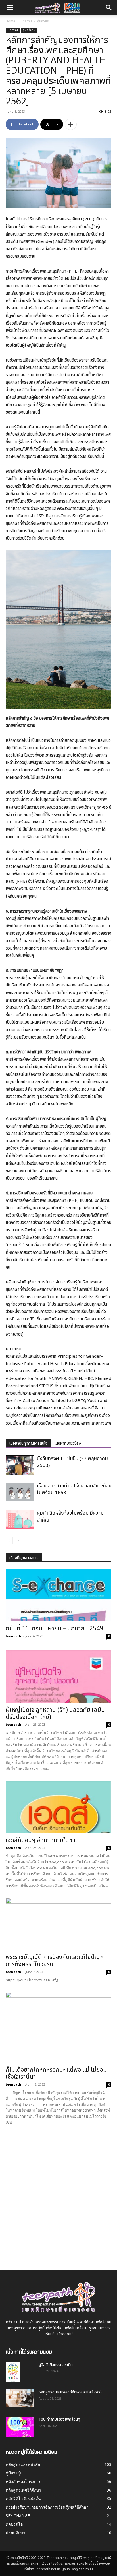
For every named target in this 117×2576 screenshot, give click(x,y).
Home (11, 21)
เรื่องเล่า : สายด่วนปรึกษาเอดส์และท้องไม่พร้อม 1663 (74, 1489)
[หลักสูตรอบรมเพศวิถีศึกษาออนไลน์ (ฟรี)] (20, 2398)
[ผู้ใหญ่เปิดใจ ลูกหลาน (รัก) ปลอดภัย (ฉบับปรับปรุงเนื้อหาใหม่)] (58, 1677)
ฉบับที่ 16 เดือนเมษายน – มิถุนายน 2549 (54, 1629)
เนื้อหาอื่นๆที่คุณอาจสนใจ (28, 1443)
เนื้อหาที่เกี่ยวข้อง (68, 1443)
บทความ (26, 21)
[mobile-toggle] (10, 8)
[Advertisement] (58, 2193)
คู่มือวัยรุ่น (44, 21)
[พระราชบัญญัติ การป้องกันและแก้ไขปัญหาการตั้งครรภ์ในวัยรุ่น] (58, 1924)
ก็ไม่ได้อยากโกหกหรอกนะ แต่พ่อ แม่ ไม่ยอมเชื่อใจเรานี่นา (56, 2073)
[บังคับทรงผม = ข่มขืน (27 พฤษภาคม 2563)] (20, 1465)
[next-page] (18, 1541)
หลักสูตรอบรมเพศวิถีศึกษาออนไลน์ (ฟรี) (70, 2392)
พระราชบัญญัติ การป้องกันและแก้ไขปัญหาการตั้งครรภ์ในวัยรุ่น (56, 1961)
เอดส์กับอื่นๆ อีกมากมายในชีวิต (42, 1840)
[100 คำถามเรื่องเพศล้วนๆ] (20, 2427)
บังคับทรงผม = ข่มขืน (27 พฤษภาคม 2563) (72, 1462)
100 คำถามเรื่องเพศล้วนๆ (59, 2419)
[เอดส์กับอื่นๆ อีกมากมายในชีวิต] (58, 1807)
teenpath (13, 1636)
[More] (71, 124)
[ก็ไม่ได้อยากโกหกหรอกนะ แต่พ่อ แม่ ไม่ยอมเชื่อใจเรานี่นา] (58, 2027)
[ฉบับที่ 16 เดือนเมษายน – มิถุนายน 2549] (58, 1595)
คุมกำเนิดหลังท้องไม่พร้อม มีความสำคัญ (70, 1517)
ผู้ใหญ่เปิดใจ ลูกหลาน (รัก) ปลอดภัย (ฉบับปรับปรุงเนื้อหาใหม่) (55, 1714)
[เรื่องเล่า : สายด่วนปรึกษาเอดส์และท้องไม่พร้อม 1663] (20, 1492)
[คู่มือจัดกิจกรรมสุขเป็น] (13, 2372)
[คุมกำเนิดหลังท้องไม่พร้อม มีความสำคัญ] (20, 1520)
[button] (109, 8)
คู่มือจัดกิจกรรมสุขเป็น (56, 2365)
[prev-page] (9, 1541)
